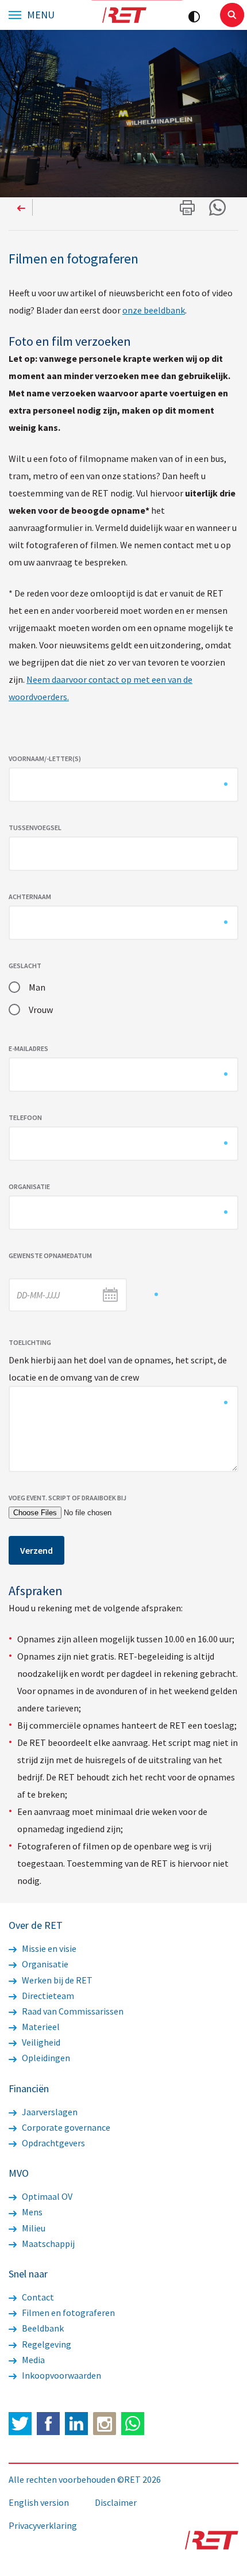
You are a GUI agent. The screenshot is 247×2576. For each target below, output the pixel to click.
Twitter (20, 2424)
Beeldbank (42, 2328)
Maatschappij (47, 2244)
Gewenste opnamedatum (51, 1255)
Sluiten (232, 15)
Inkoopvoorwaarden (61, 2375)
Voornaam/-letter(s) (45, 758)
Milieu (33, 2228)
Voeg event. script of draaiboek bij (67, 1498)
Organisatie (30, 1186)
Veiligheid (40, 2042)
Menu (41, 15)
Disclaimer (116, 2502)
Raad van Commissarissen (72, 2011)
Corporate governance (65, 2127)
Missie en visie (48, 1948)
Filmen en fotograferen (67, 2313)
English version (39, 2502)
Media (32, 2360)
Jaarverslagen (49, 2112)
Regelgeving (46, 2344)
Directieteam (47, 1996)
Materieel (40, 2027)
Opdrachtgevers (53, 2143)
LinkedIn (76, 2424)
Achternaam (30, 897)
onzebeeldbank (154, 310)
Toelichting (30, 1342)
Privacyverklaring (43, 2525)
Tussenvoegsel (35, 828)
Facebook (48, 2424)
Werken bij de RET (56, 1980)
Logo (124, 15)
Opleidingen (45, 2058)
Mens (31, 2212)
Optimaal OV (46, 2196)
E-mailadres (29, 1048)
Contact (37, 2297)
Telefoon (26, 1117)
